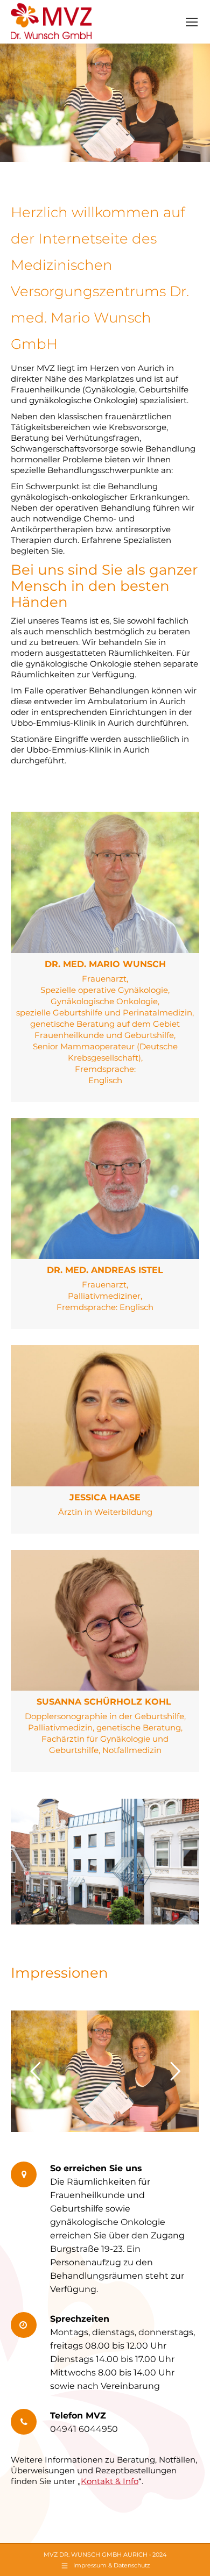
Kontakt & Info (110, 2481)
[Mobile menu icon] (192, 22)
